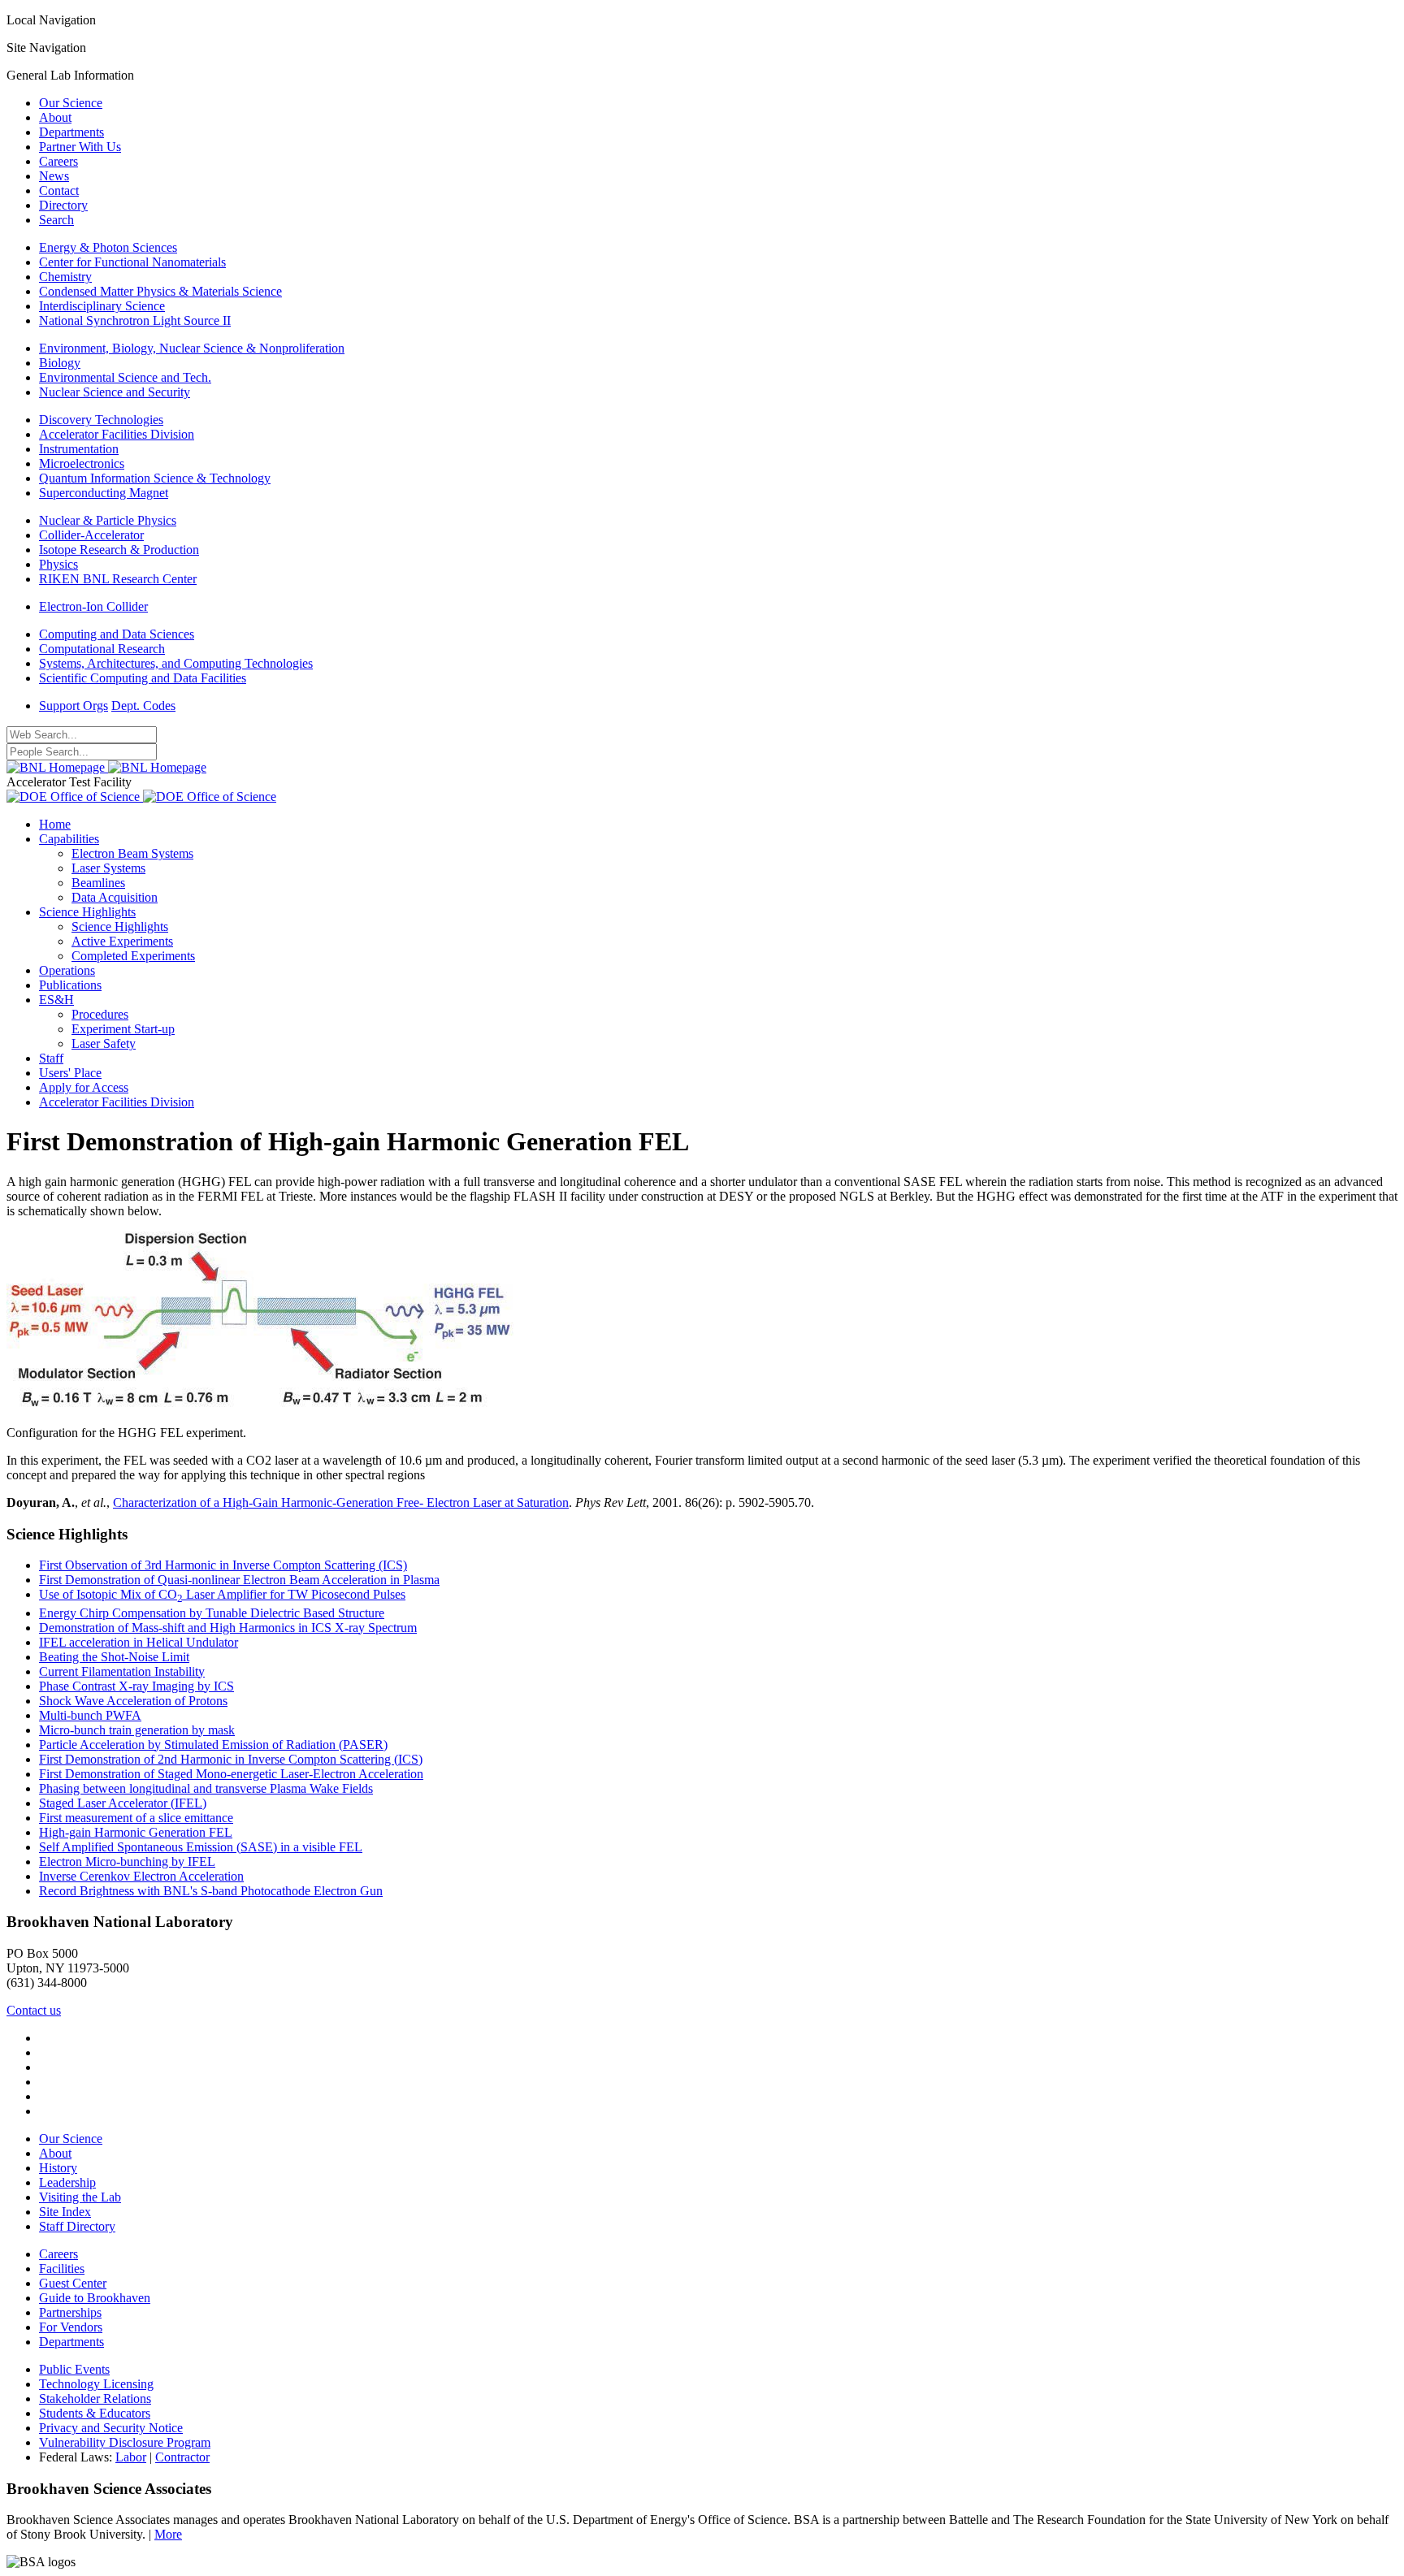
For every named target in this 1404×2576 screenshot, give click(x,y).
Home (55, 824)
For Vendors (71, 2327)
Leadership (67, 2182)
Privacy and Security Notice (111, 2428)
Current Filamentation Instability (122, 1671)
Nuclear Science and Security (115, 392)
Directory (63, 205)
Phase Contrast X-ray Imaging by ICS (136, 1686)
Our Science (71, 103)
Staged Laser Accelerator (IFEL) (123, 1803)
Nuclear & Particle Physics (108, 520)
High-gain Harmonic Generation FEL (136, 1832)
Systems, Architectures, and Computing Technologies (176, 663)
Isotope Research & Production (119, 550)
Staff (51, 1058)
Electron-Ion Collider (93, 606)
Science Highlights (87, 912)
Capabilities (69, 839)
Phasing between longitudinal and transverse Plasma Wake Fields (206, 1788)
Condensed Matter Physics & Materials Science (160, 291)
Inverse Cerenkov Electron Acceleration (141, 1876)
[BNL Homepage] (106, 767)
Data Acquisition (115, 897)
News (54, 176)
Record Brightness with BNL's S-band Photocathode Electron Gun (211, 1891)
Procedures (100, 1014)
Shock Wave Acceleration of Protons (133, 1701)
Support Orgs (74, 706)
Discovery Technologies (101, 420)
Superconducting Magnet (104, 493)
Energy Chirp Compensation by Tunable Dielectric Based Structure (212, 1613)
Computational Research (102, 649)
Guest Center (73, 2283)
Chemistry (65, 277)
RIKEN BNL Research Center (118, 579)
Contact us (34, 2010)
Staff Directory (77, 2226)
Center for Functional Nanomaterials (132, 262)
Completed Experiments (133, 956)
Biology (60, 363)
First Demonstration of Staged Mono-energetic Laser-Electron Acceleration (231, 1774)
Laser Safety (104, 1043)
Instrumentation (79, 449)
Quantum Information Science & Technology (155, 478)
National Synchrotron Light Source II (135, 320)
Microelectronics (82, 463)
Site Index (65, 2212)
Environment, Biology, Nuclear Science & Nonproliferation (192, 348)
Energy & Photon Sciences (108, 247)
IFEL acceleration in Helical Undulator (139, 1642)
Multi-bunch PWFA (90, 1715)
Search (56, 220)
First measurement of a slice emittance (136, 1818)
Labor (131, 2457)
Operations (67, 970)
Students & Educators (95, 2413)
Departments (71, 132)
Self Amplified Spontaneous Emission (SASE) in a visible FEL (201, 1847)
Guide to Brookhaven (95, 2298)
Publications (70, 985)
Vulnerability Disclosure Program (125, 2442)
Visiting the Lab (80, 2197)
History (58, 2168)
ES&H (56, 1000)
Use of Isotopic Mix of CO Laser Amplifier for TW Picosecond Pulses (222, 1594)
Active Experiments (122, 941)
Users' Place (70, 1073)
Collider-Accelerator (91, 535)
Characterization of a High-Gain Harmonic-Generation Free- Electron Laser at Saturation (341, 1502)
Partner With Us (80, 147)
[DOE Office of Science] (141, 797)
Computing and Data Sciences (117, 634)
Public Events (74, 2369)
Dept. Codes (143, 706)
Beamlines (98, 883)
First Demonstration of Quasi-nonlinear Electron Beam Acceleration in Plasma (239, 1580)
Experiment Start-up (123, 1029)
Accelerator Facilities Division (117, 434)
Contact (59, 190)
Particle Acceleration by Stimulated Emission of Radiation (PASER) (213, 1745)
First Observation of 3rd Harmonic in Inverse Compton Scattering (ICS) (223, 1565)
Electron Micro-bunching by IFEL (127, 1862)
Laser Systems (108, 868)
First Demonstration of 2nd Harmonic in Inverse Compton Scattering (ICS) (231, 1759)
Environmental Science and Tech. (125, 377)
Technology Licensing (96, 2384)
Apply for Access (84, 1087)
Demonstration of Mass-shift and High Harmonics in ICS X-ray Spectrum (228, 1628)
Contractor (182, 2457)
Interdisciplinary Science (102, 306)
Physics (58, 564)
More (168, 2534)
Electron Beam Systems (132, 853)
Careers (58, 161)
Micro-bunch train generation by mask (137, 1730)
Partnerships (70, 2312)
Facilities (62, 2269)
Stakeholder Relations (95, 2398)
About (55, 117)
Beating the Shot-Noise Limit (114, 1657)
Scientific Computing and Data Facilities (143, 678)
